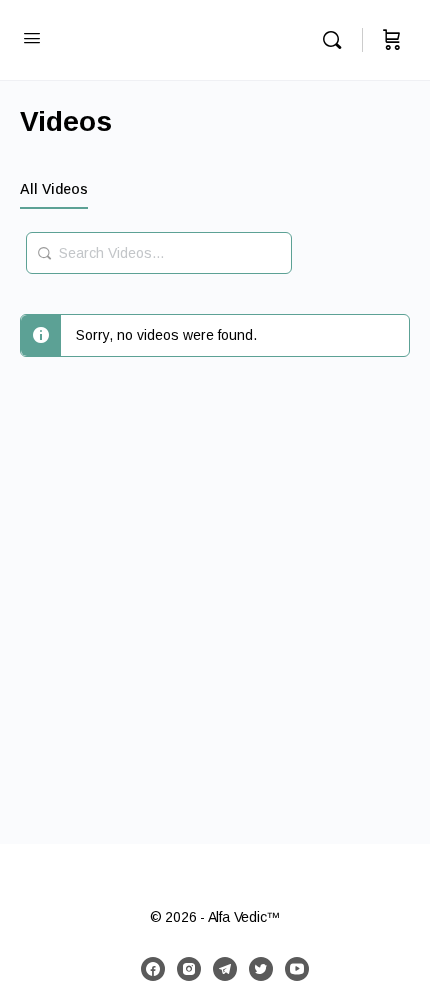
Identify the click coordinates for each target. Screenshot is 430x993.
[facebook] (153, 969)
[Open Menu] (32, 38)
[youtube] (297, 969)
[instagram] (189, 969)
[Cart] (392, 40)
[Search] (337, 40)
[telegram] (225, 969)
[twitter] (261, 969)
